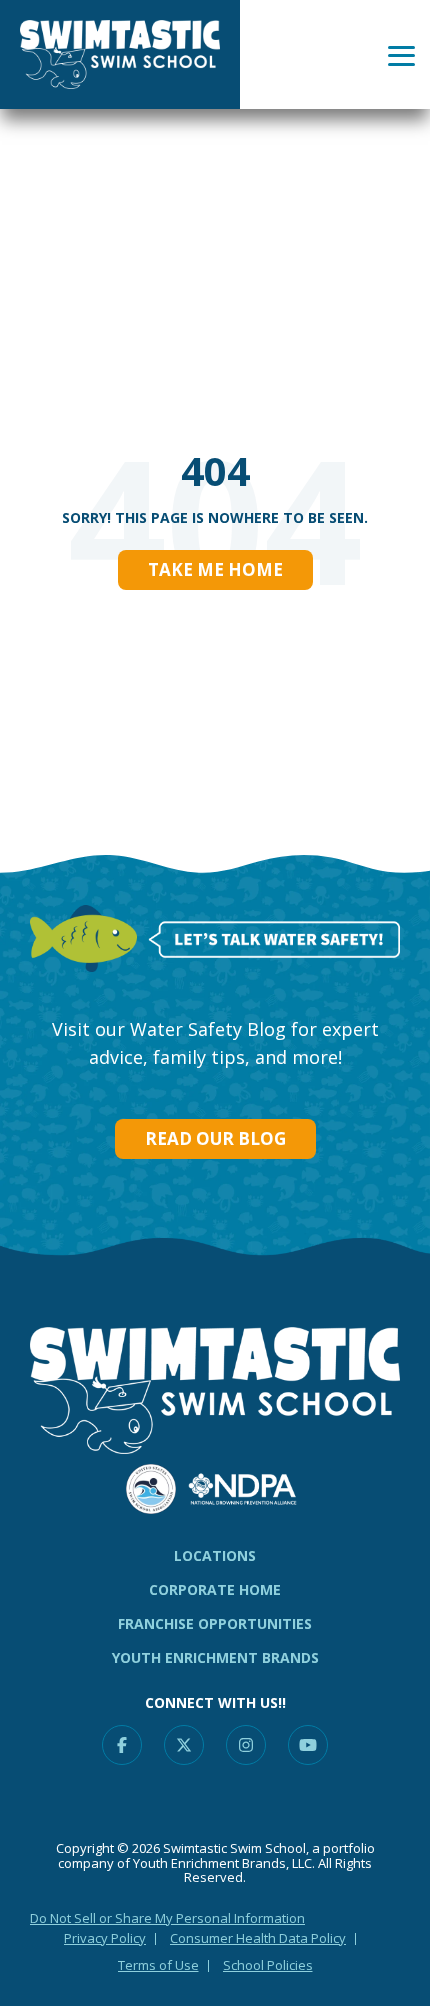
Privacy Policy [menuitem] (105, 1938)
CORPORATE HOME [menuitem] (215, 1589)
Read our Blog (215, 1138)
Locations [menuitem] (215, 1555)
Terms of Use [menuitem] (158, 1965)
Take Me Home (215, 569)
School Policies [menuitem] (268, 1965)
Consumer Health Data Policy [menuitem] (258, 1938)
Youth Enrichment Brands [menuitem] (215, 1657)
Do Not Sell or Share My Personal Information (167, 1918)
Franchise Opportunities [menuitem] (215, 1623)
